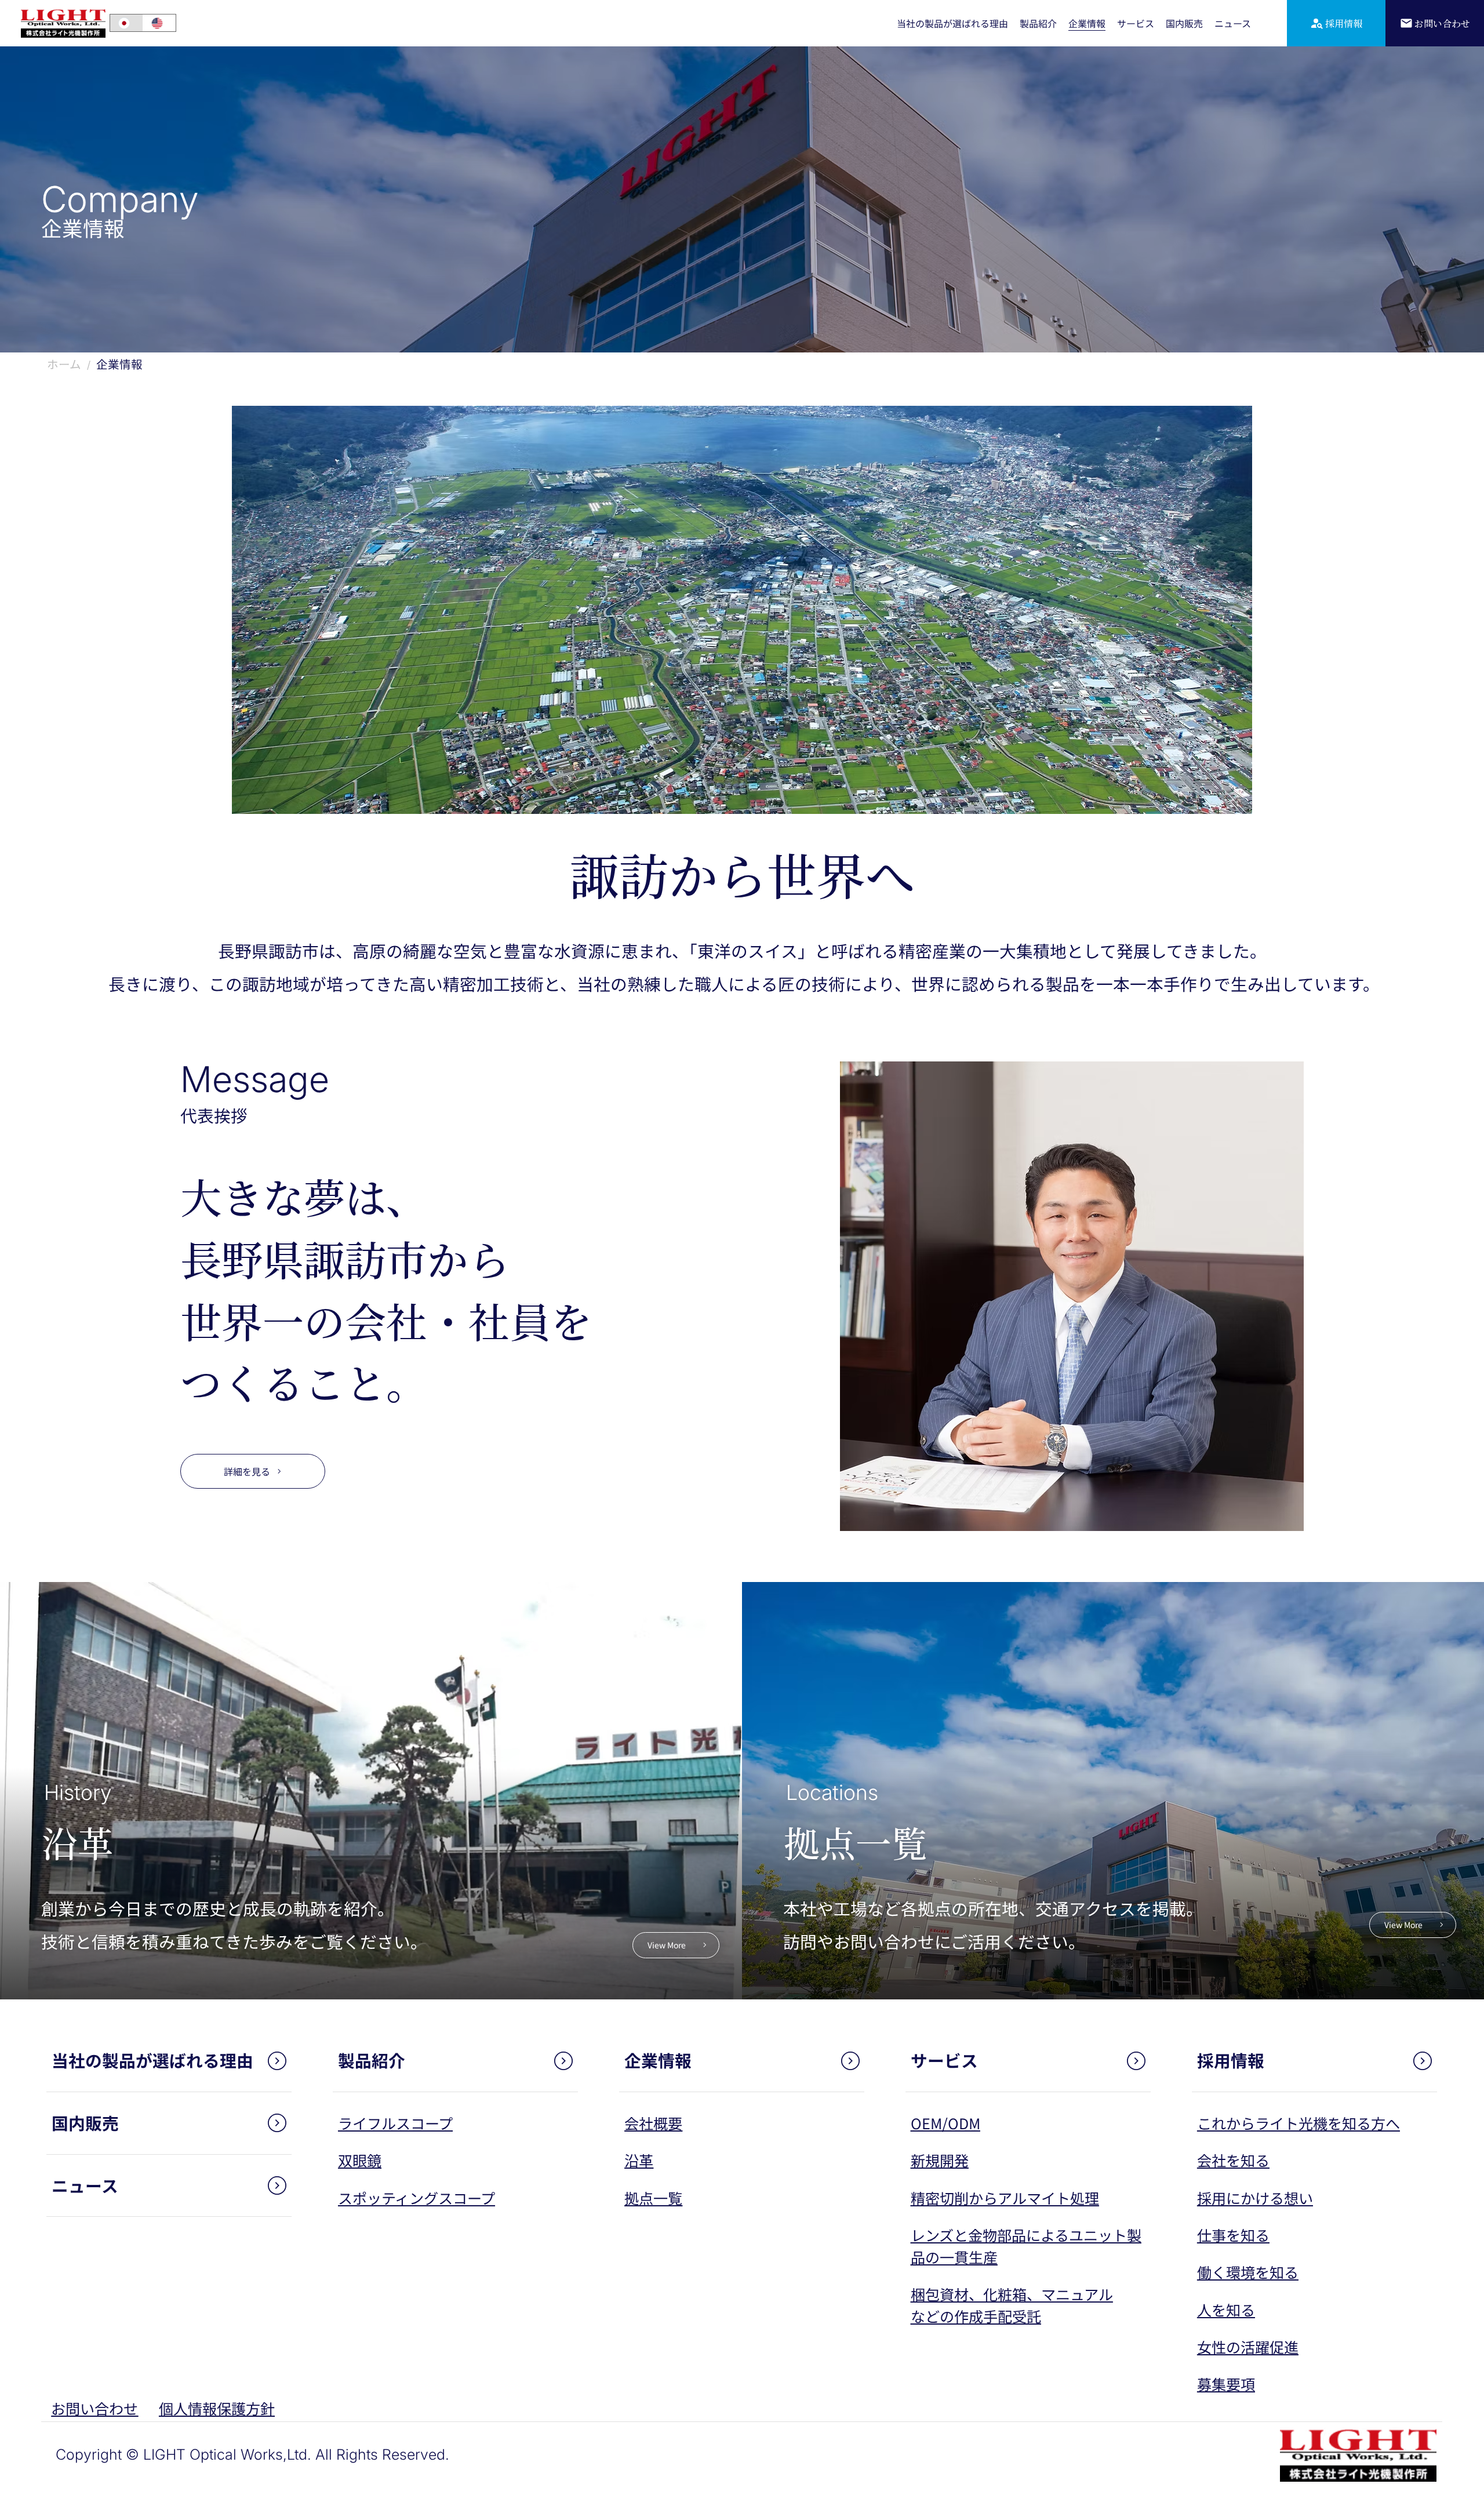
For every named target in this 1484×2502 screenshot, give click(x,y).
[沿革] (371, 1791)
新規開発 (940, 2160)
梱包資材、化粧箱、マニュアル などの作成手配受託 (1012, 2305)
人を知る (1226, 2310)
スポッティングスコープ (417, 2198)
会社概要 (653, 2123)
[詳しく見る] (169, 2061)
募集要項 (1226, 2384)
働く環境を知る (1248, 2272)
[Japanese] (126, 23)
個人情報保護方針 (217, 2408)
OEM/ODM (945, 2123)
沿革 (639, 2160)
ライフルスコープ (395, 2123)
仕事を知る (1233, 2235)
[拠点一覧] (1113, 1791)
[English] (159, 23)
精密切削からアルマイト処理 (1005, 2198)
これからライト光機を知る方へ (1298, 2123)
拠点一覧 (653, 2198)
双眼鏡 (360, 2160)
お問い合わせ (94, 2408)
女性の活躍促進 (1248, 2347)
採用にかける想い (1255, 2198)
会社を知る (1233, 2160)
